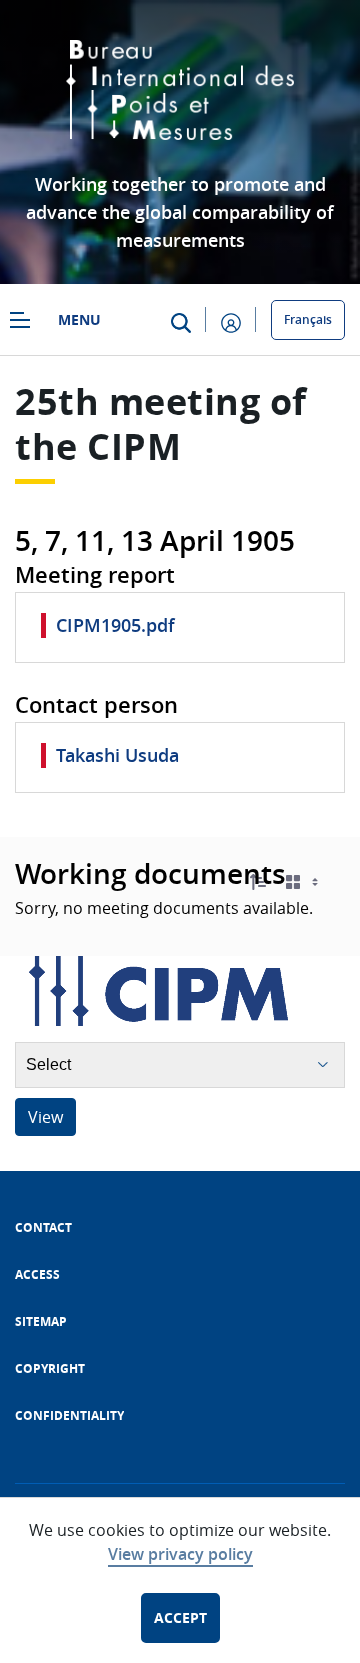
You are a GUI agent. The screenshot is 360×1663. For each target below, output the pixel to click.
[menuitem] (43, 1227)
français (308, 319)
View (45, 1117)
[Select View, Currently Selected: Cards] (304, 882)
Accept (180, 1617)
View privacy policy (180, 1554)
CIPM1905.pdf (115, 625)
